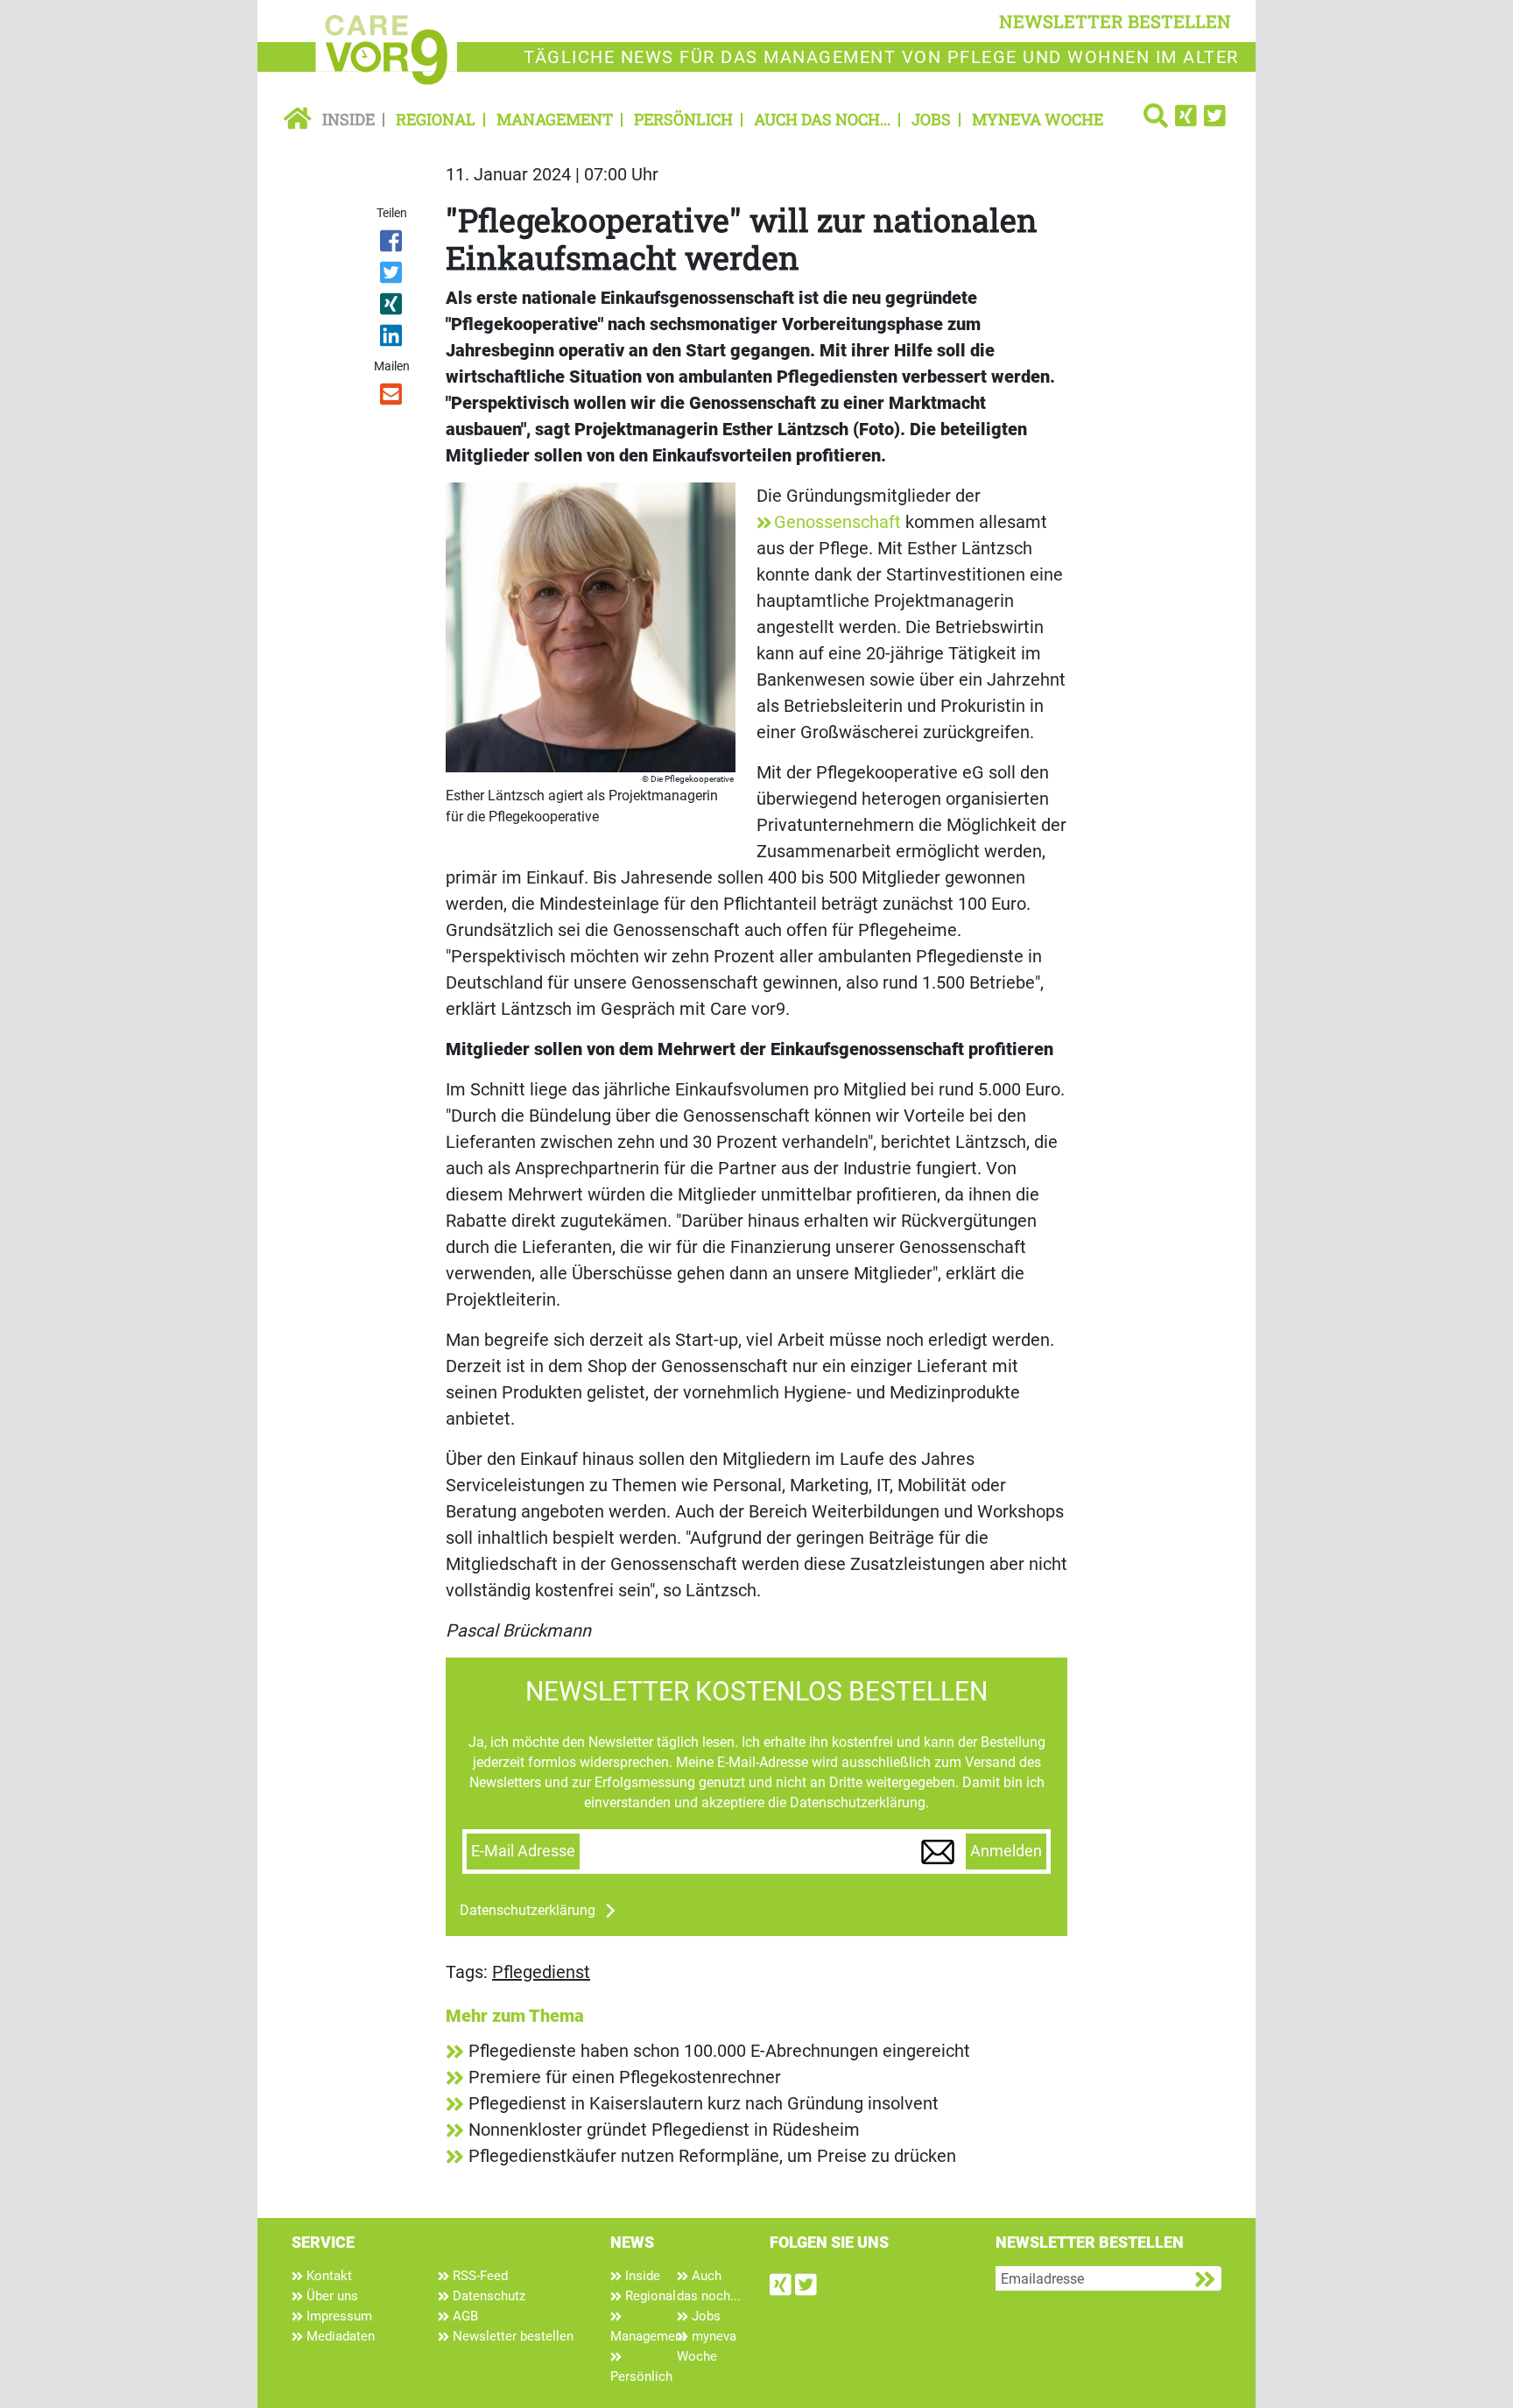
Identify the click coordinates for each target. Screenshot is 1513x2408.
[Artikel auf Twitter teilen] (393, 276)
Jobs (931, 119)
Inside (348, 119)
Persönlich (683, 119)
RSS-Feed (479, 2276)
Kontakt (327, 2276)
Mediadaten (339, 2336)
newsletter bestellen (1115, 21)
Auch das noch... (822, 119)
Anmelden (1006, 1851)
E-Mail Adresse (523, 1851)
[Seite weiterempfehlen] (393, 398)
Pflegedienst (541, 1972)
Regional (436, 119)
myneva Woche (1038, 119)
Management (555, 119)
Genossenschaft (837, 522)
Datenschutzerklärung (528, 1910)
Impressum (338, 2316)
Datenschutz (487, 2296)
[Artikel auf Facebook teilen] (393, 244)
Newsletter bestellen (511, 2336)
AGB (464, 2316)
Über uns (331, 2296)
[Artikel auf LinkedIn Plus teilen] (393, 339)
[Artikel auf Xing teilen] (393, 307)
